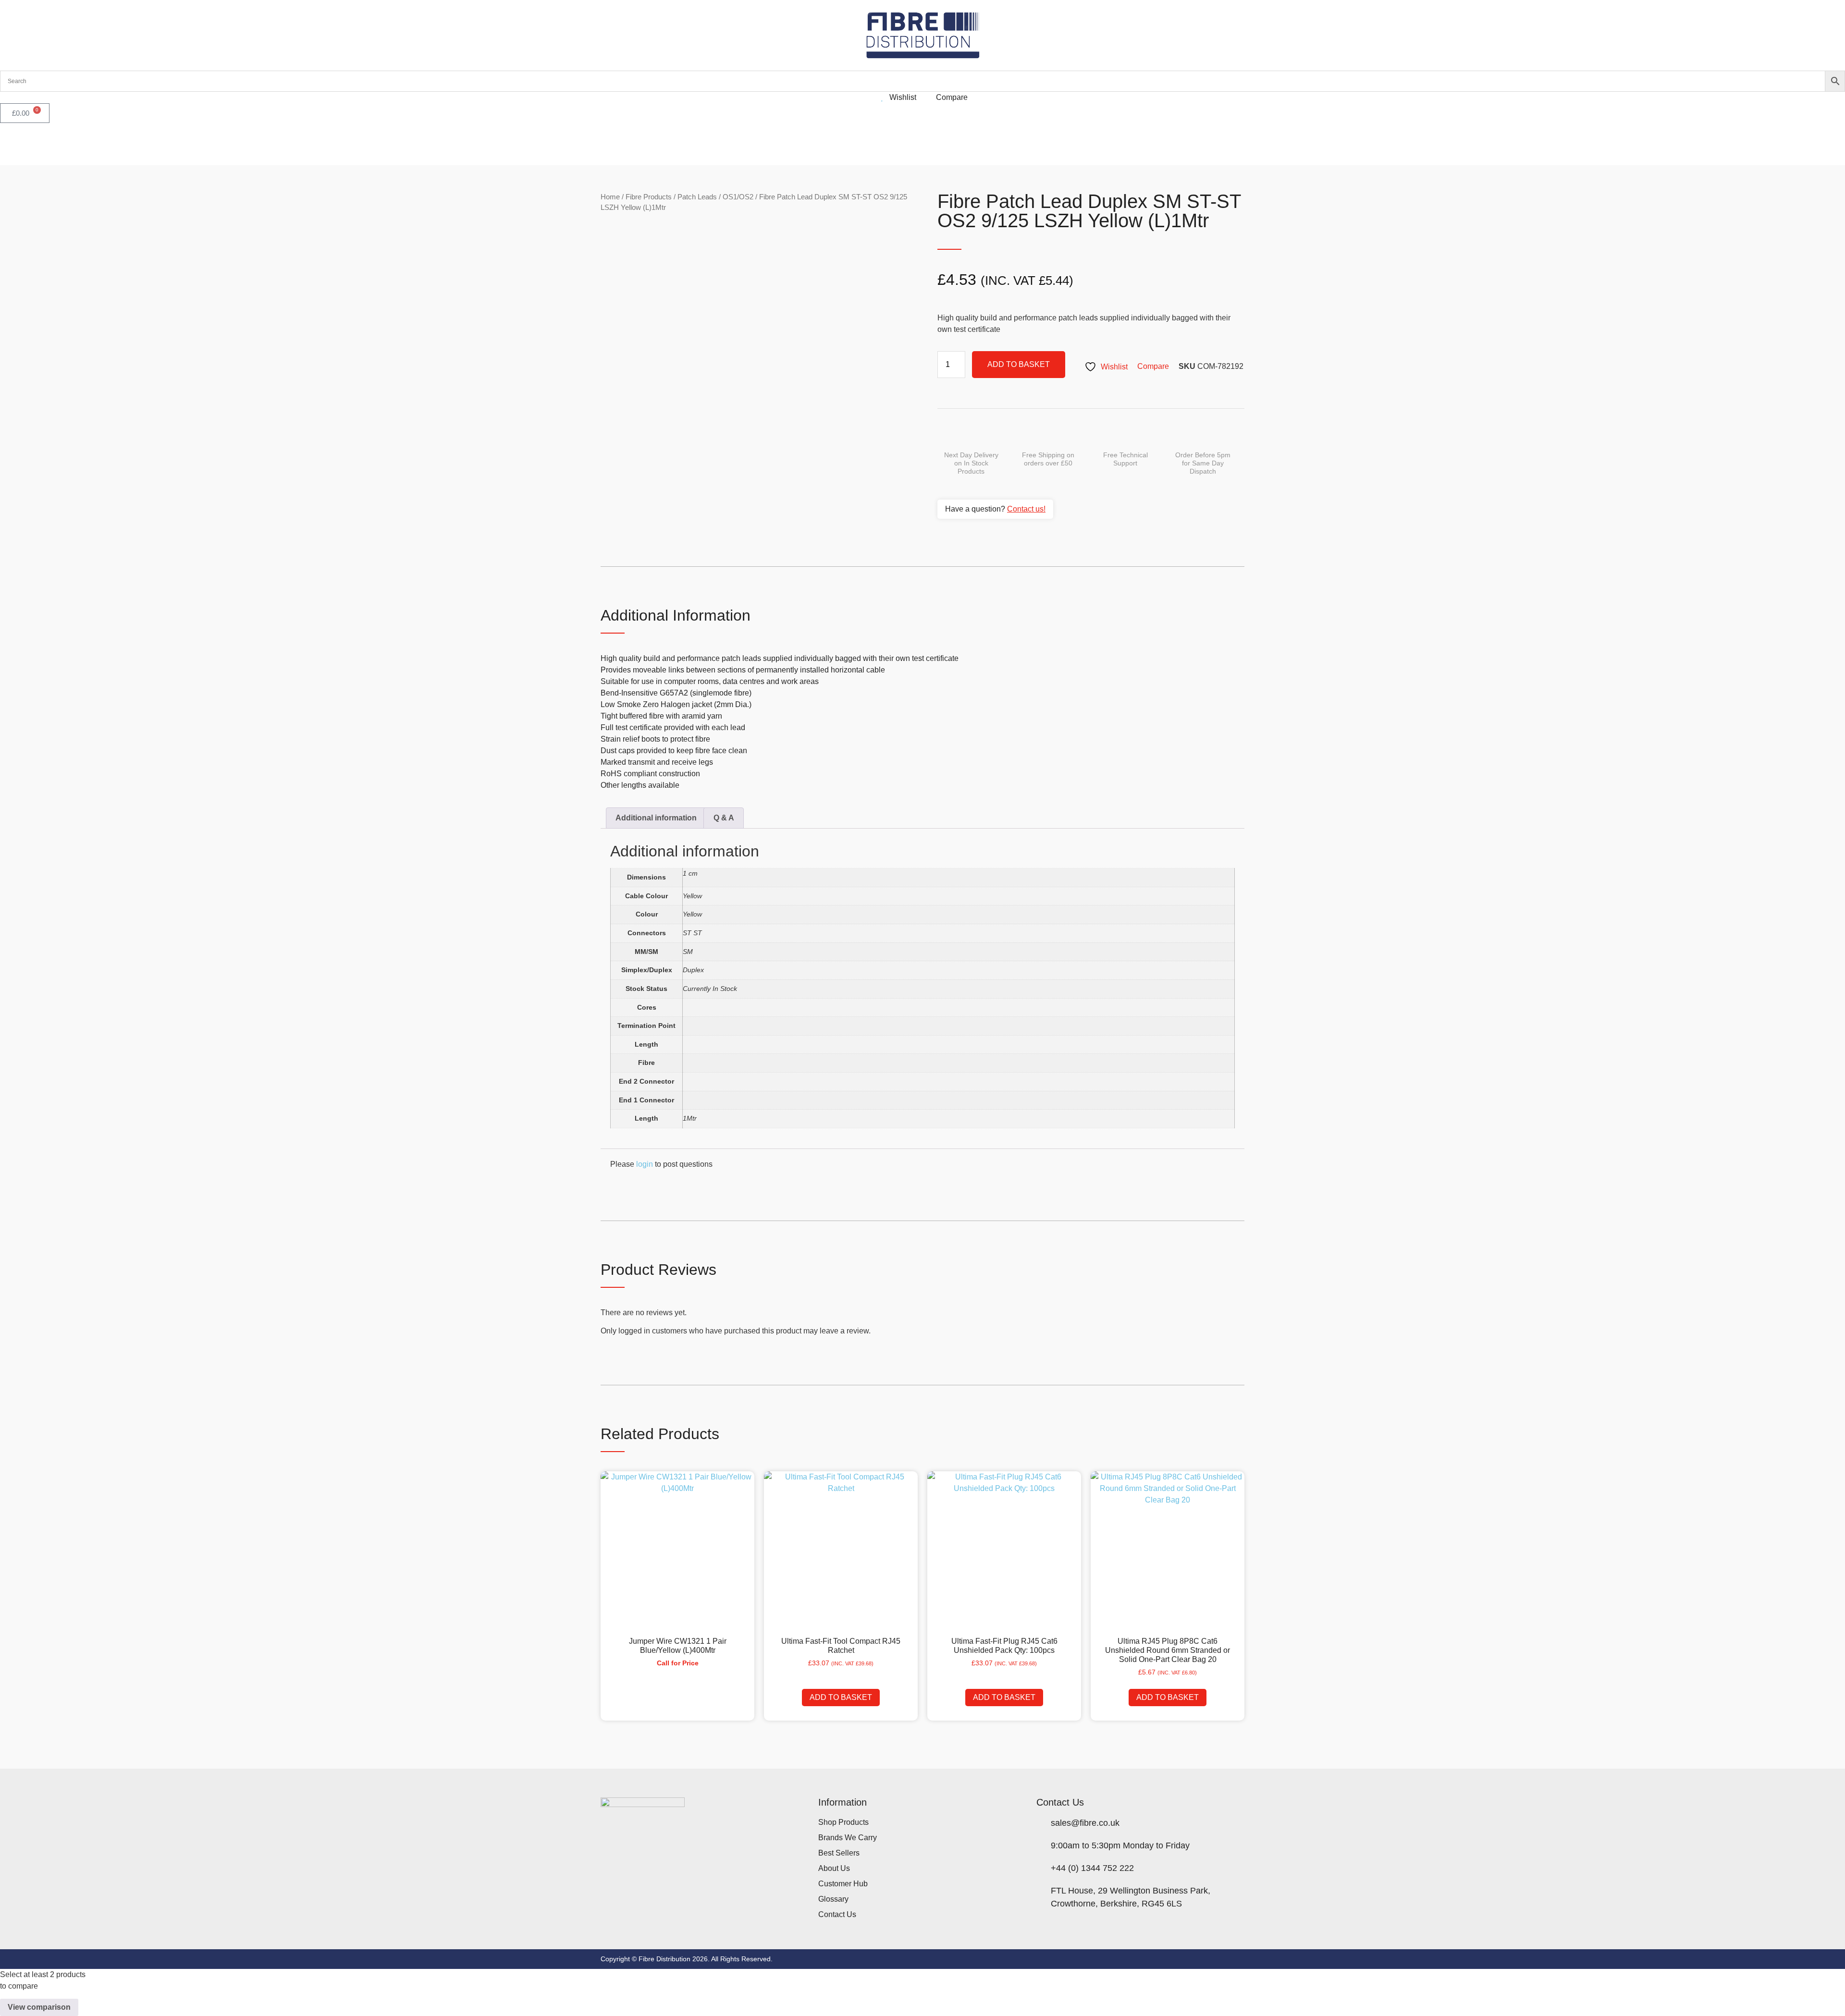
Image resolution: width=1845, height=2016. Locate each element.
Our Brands (97, 144)
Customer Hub (283, 144)
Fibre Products (649, 197)
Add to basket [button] (841, 1697)
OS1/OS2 (738, 197)
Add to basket (1019, 364)
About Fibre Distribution (215, 144)
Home (610, 197)
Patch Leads (697, 197)
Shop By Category (32, 144)
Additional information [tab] (656, 818)
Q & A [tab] (724, 818)
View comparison (39, 2007)
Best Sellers (152, 144)
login (645, 1164)
